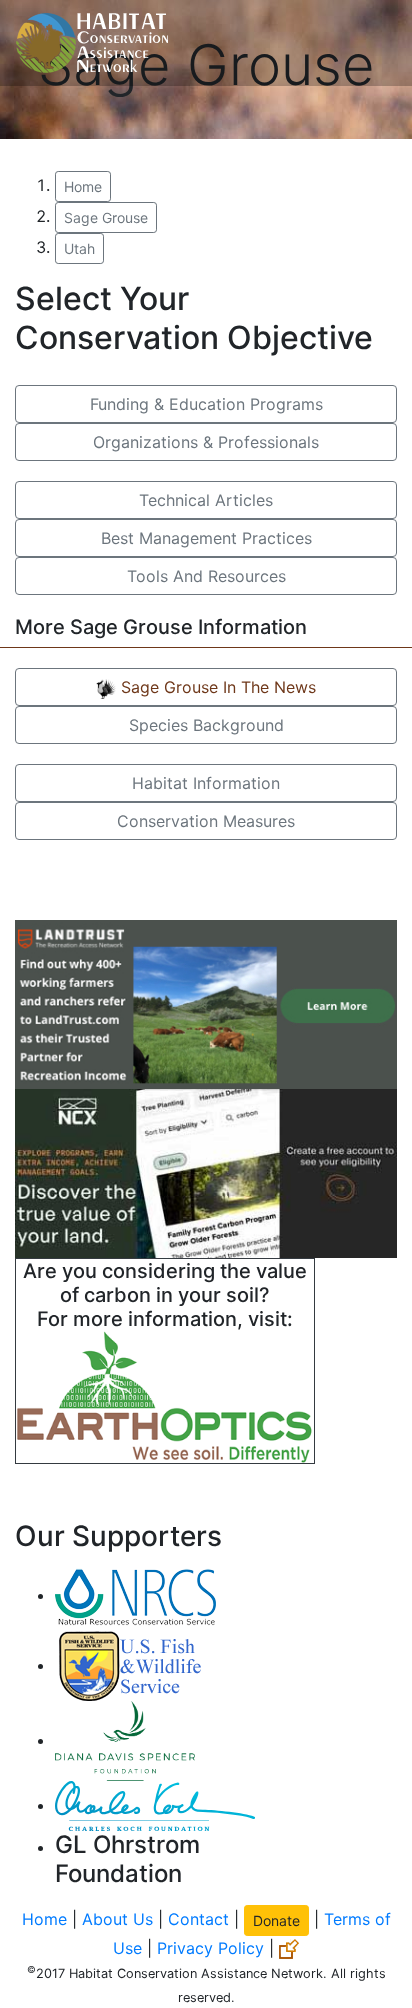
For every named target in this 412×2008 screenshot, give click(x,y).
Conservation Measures (206, 821)
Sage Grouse (106, 217)
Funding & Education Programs (206, 404)
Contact (198, 1919)
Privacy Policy (210, 1948)
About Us (117, 1919)
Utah (79, 248)
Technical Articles (206, 500)
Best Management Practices (206, 538)
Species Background (206, 725)
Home (83, 186)
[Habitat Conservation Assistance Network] (92, 43)
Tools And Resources (206, 576)
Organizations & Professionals (206, 442)
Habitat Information (206, 783)
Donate (276, 1920)
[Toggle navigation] (368, 43)
